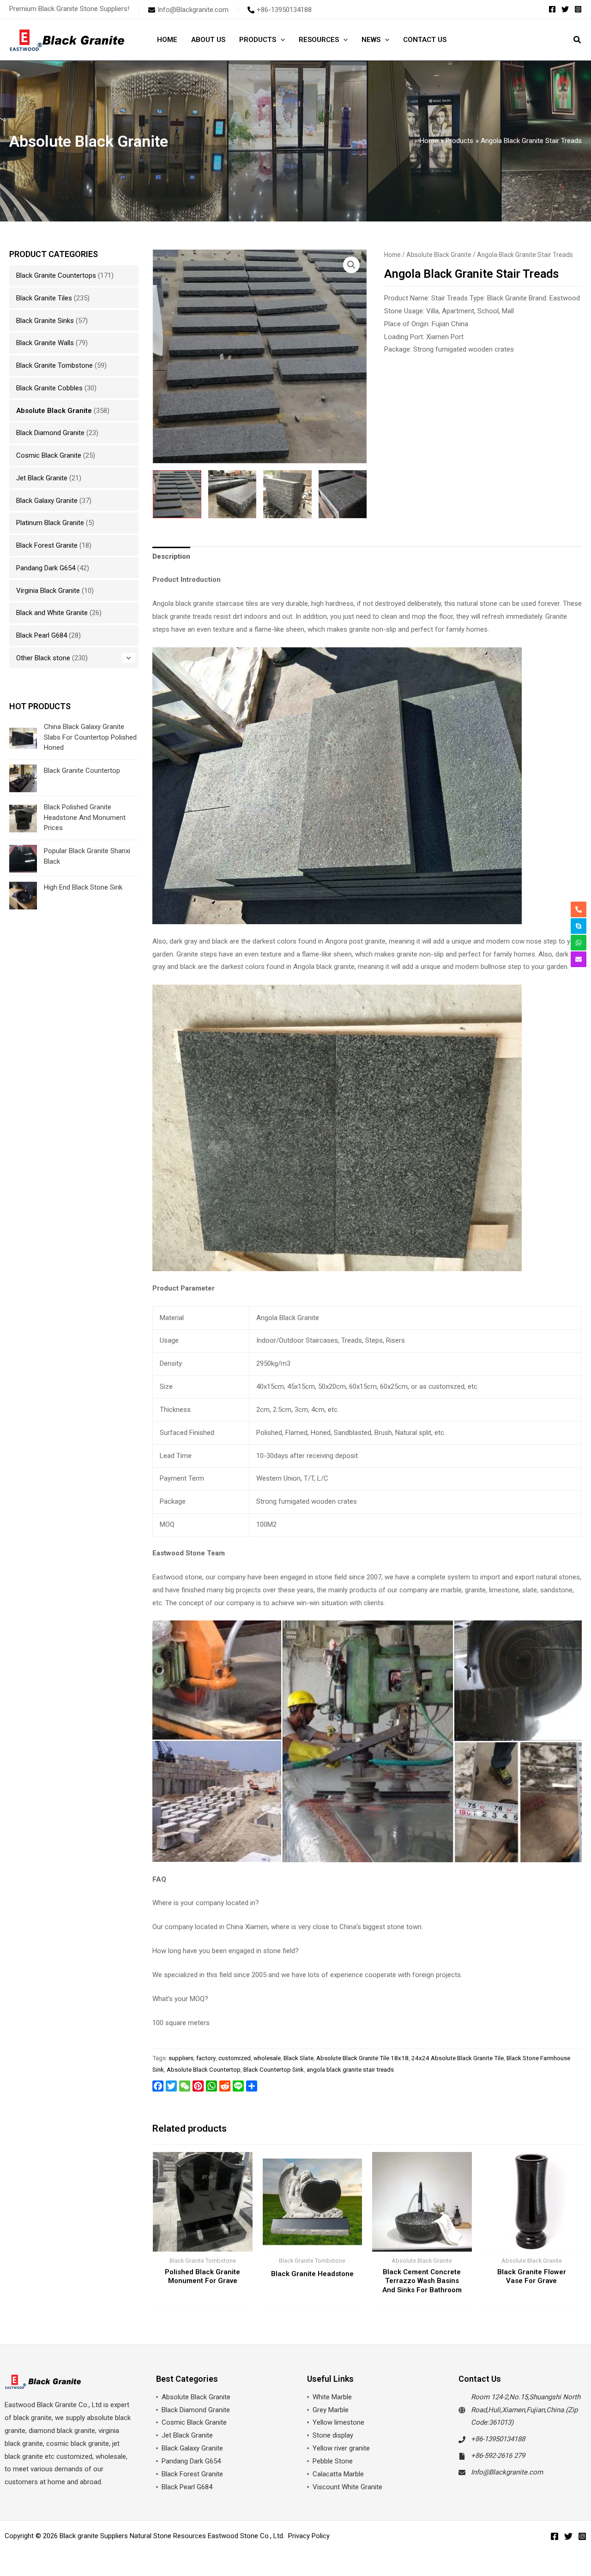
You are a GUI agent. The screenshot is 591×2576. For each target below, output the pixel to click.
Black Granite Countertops (56, 275)
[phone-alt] (579, 909)
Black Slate (299, 2058)
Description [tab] (171, 556)
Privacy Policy (309, 2536)
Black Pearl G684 (42, 635)
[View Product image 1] (177, 494)
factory (206, 2058)
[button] (280, 40)
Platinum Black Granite (50, 523)
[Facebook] (552, 9)
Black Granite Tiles (44, 298)
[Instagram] (578, 9)
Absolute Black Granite (54, 411)
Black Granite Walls (45, 343)
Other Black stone (43, 658)
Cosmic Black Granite (49, 455)
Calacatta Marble (338, 2474)
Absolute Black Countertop (204, 2069)
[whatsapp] (579, 943)
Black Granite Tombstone (54, 365)
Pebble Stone (333, 2461)
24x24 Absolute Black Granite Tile (458, 2058)
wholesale (267, 2058)
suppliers (181, 2058)
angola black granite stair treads (350, 2069)
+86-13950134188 (498, 2439)
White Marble (332, 2397)
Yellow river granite (341, 2448)
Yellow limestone (338, 2422)
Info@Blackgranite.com (507, 2472)
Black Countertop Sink (274, 2069)
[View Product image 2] (232, 494)
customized (235, 2058)
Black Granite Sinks (45, 321)
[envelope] (579, 959)
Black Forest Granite (47, 545)
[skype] (579, 926)
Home (392, 255)
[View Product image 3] (287, 494)
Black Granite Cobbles (49, 388)
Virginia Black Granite (48, 591)
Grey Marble (331, 2410)
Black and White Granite (52, 613)
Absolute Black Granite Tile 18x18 (362, 2058)
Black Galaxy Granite (47, 501)
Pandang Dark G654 (46, 568)
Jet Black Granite (42, 478)
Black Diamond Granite (50, 433)
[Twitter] (565, 9)
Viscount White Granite (347, 2487)
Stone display (333, 2435)
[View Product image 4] (343, 494)
